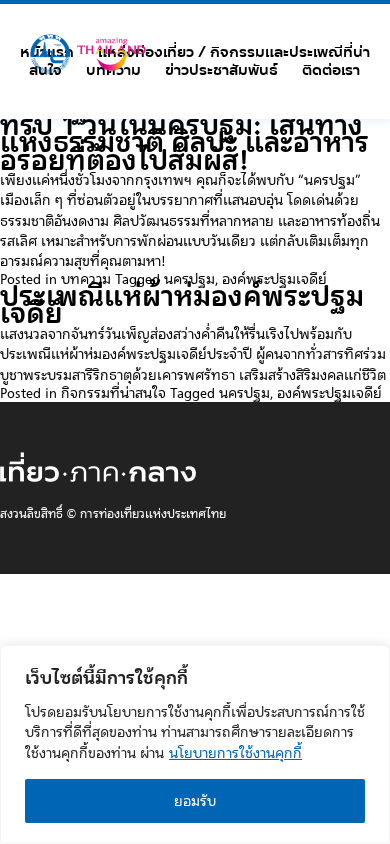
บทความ (113, 70)
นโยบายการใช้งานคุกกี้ (235, 753)
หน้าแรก (47, 52)
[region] (195, 744)
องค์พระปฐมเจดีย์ (274, 279)
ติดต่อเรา (331, 70)
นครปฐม (189, 279)
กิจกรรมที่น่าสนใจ (113, 393)
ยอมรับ (195, 801)
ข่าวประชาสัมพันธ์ (221, 70)
